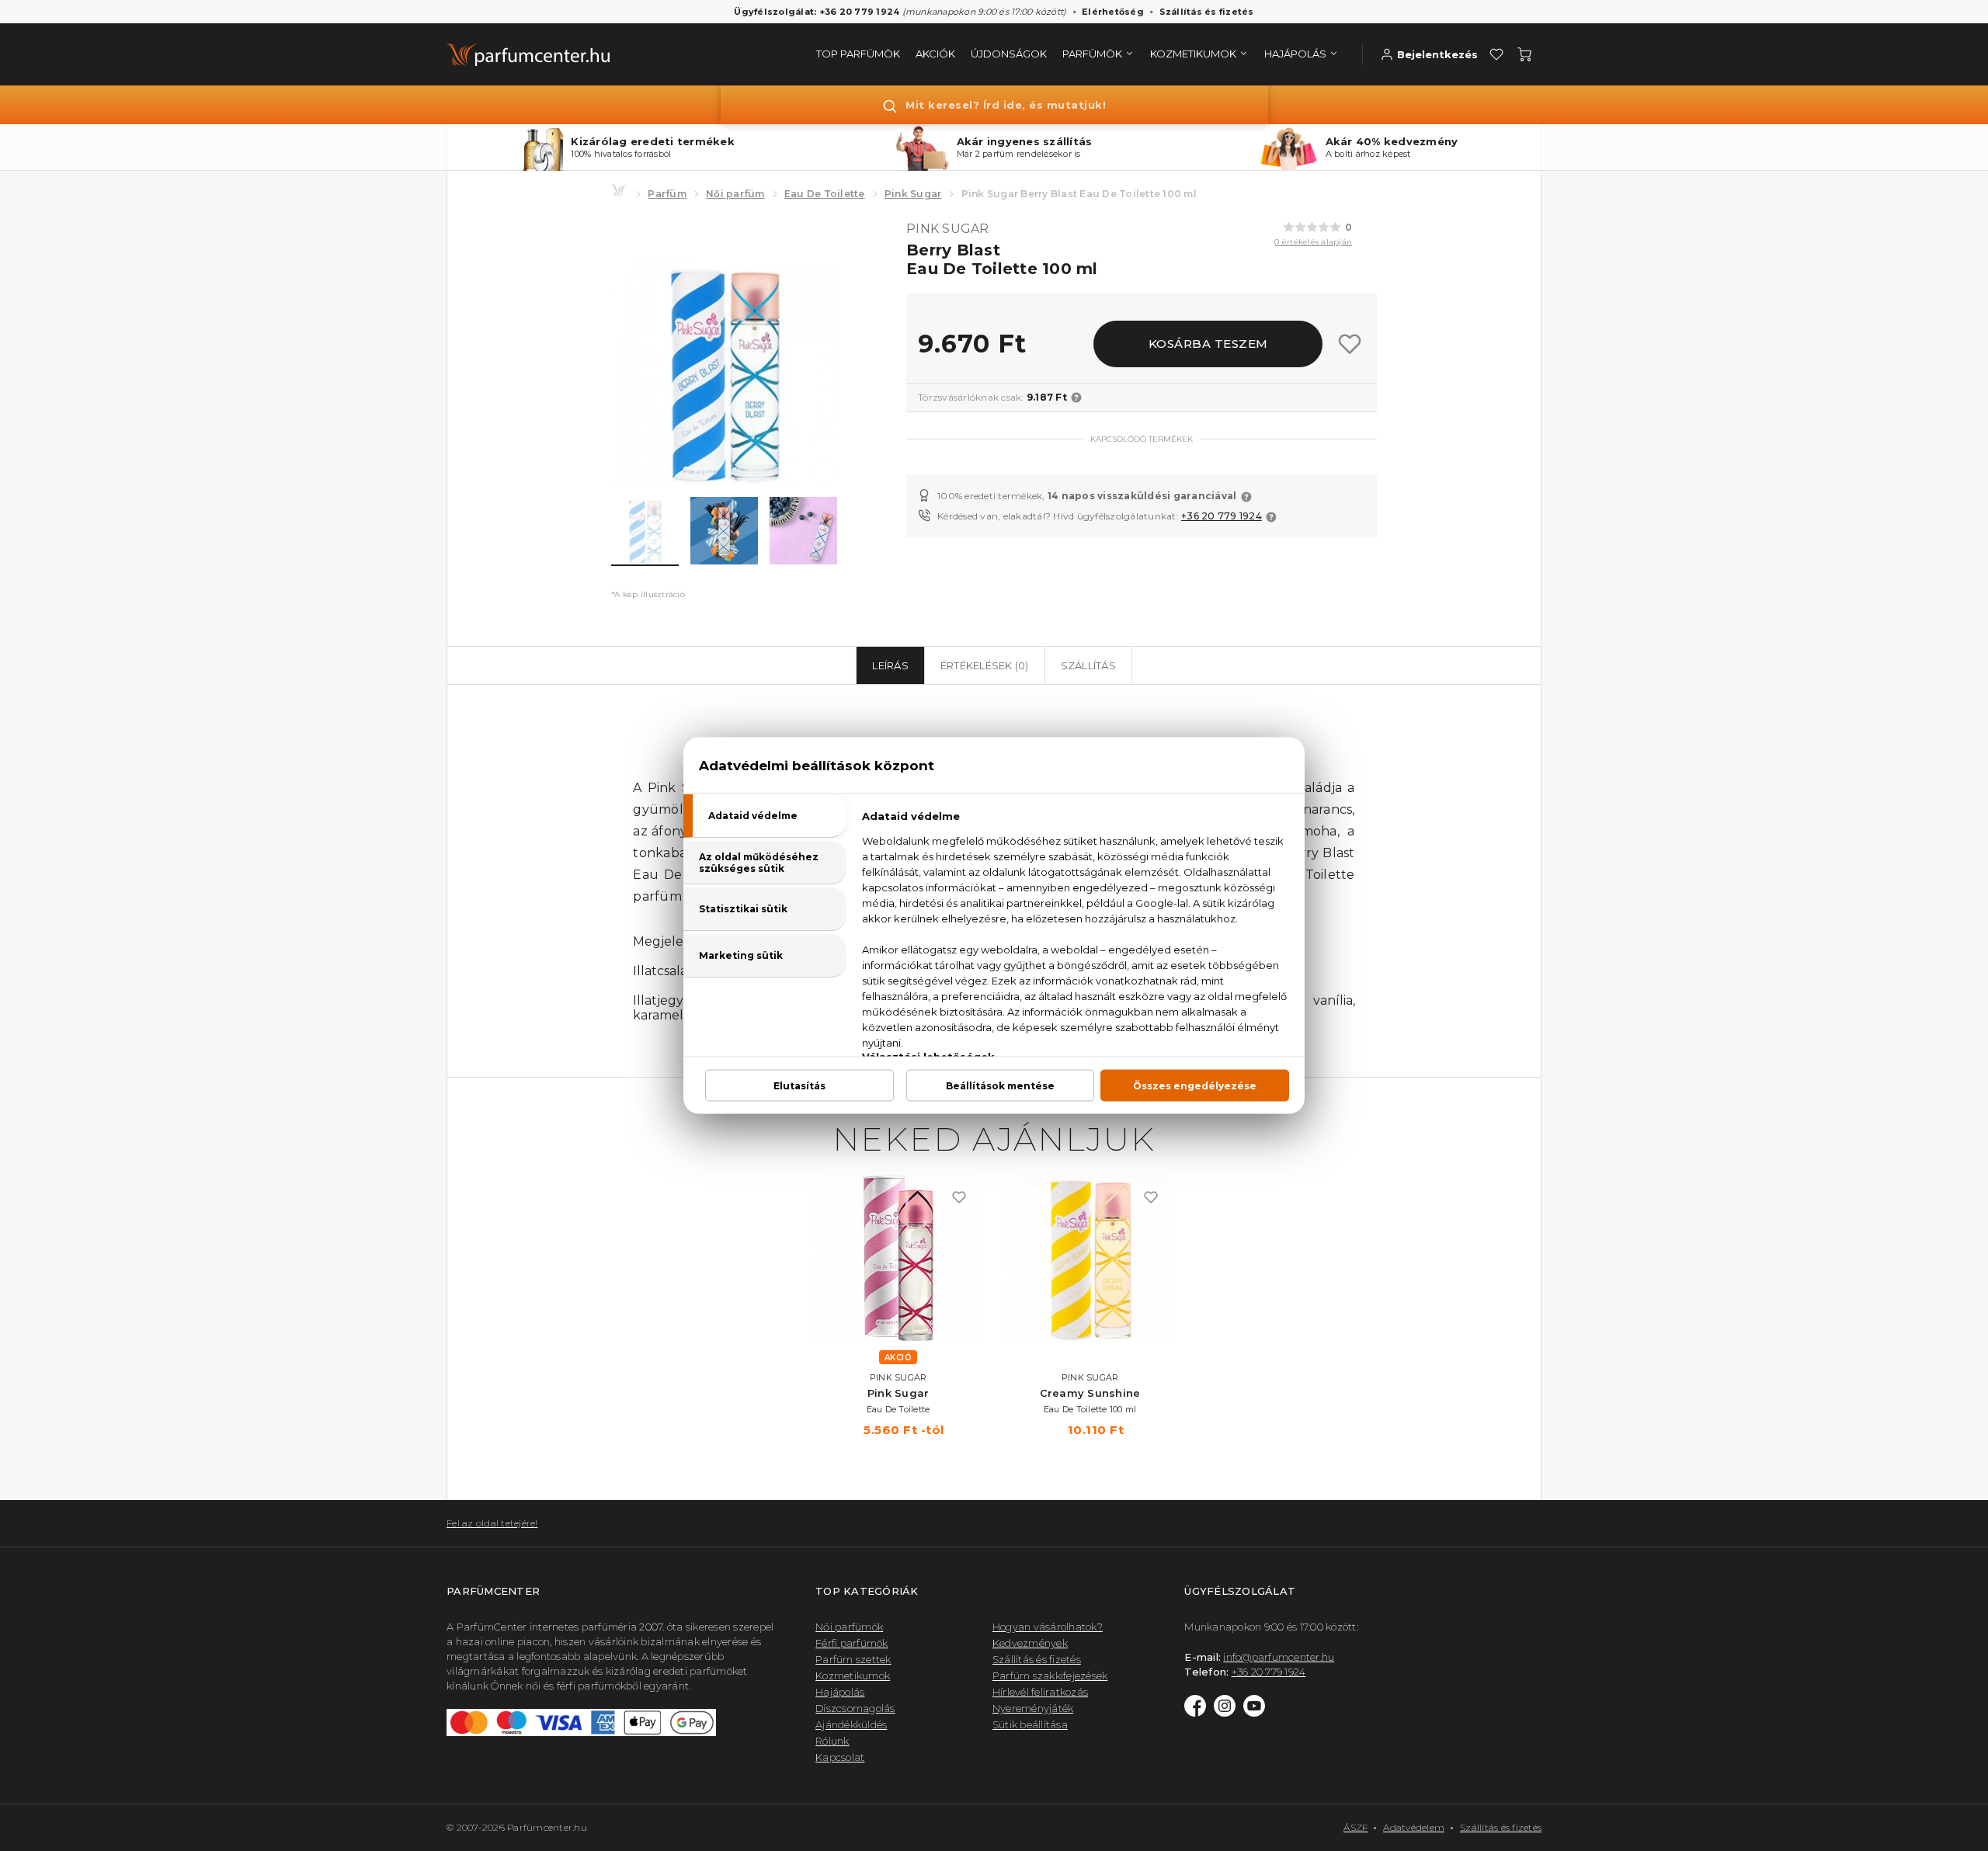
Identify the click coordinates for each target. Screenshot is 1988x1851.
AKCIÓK (935, 54)
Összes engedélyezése (1195, 1086)
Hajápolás (840, 1692)
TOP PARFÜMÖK (858, 54)
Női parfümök (849, 1627)
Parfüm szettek (853, 1659)
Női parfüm (735, 194)
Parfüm (667, 194)
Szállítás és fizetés (1207, 12)
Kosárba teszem (1208, 344)
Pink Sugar (913, 194)
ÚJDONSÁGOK (1009, 54)
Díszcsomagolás (855, 1708)
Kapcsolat (840, 1757)
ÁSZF (1355, 1827)
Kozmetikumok (853, 1676)
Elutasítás (799, 1086)
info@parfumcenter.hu (1279, 1657)
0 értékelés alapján (1313, 242)
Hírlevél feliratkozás (1040, 1692)
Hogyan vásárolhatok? (1048, 1627)
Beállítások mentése (1000, 1086)
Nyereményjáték (1033, 1708)
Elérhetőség (1113, 12)
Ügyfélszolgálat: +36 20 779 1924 (817, 12)
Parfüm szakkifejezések (1050, 1676)
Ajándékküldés (851, 1724)
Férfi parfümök (852, 1643)
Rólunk (832, 1741)
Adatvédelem (1414, 1827)
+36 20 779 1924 (1222, 516)
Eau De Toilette (825, 194)
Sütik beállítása (1030, 1724)
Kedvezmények (1030, 1643)
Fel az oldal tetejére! (492, 1523)
